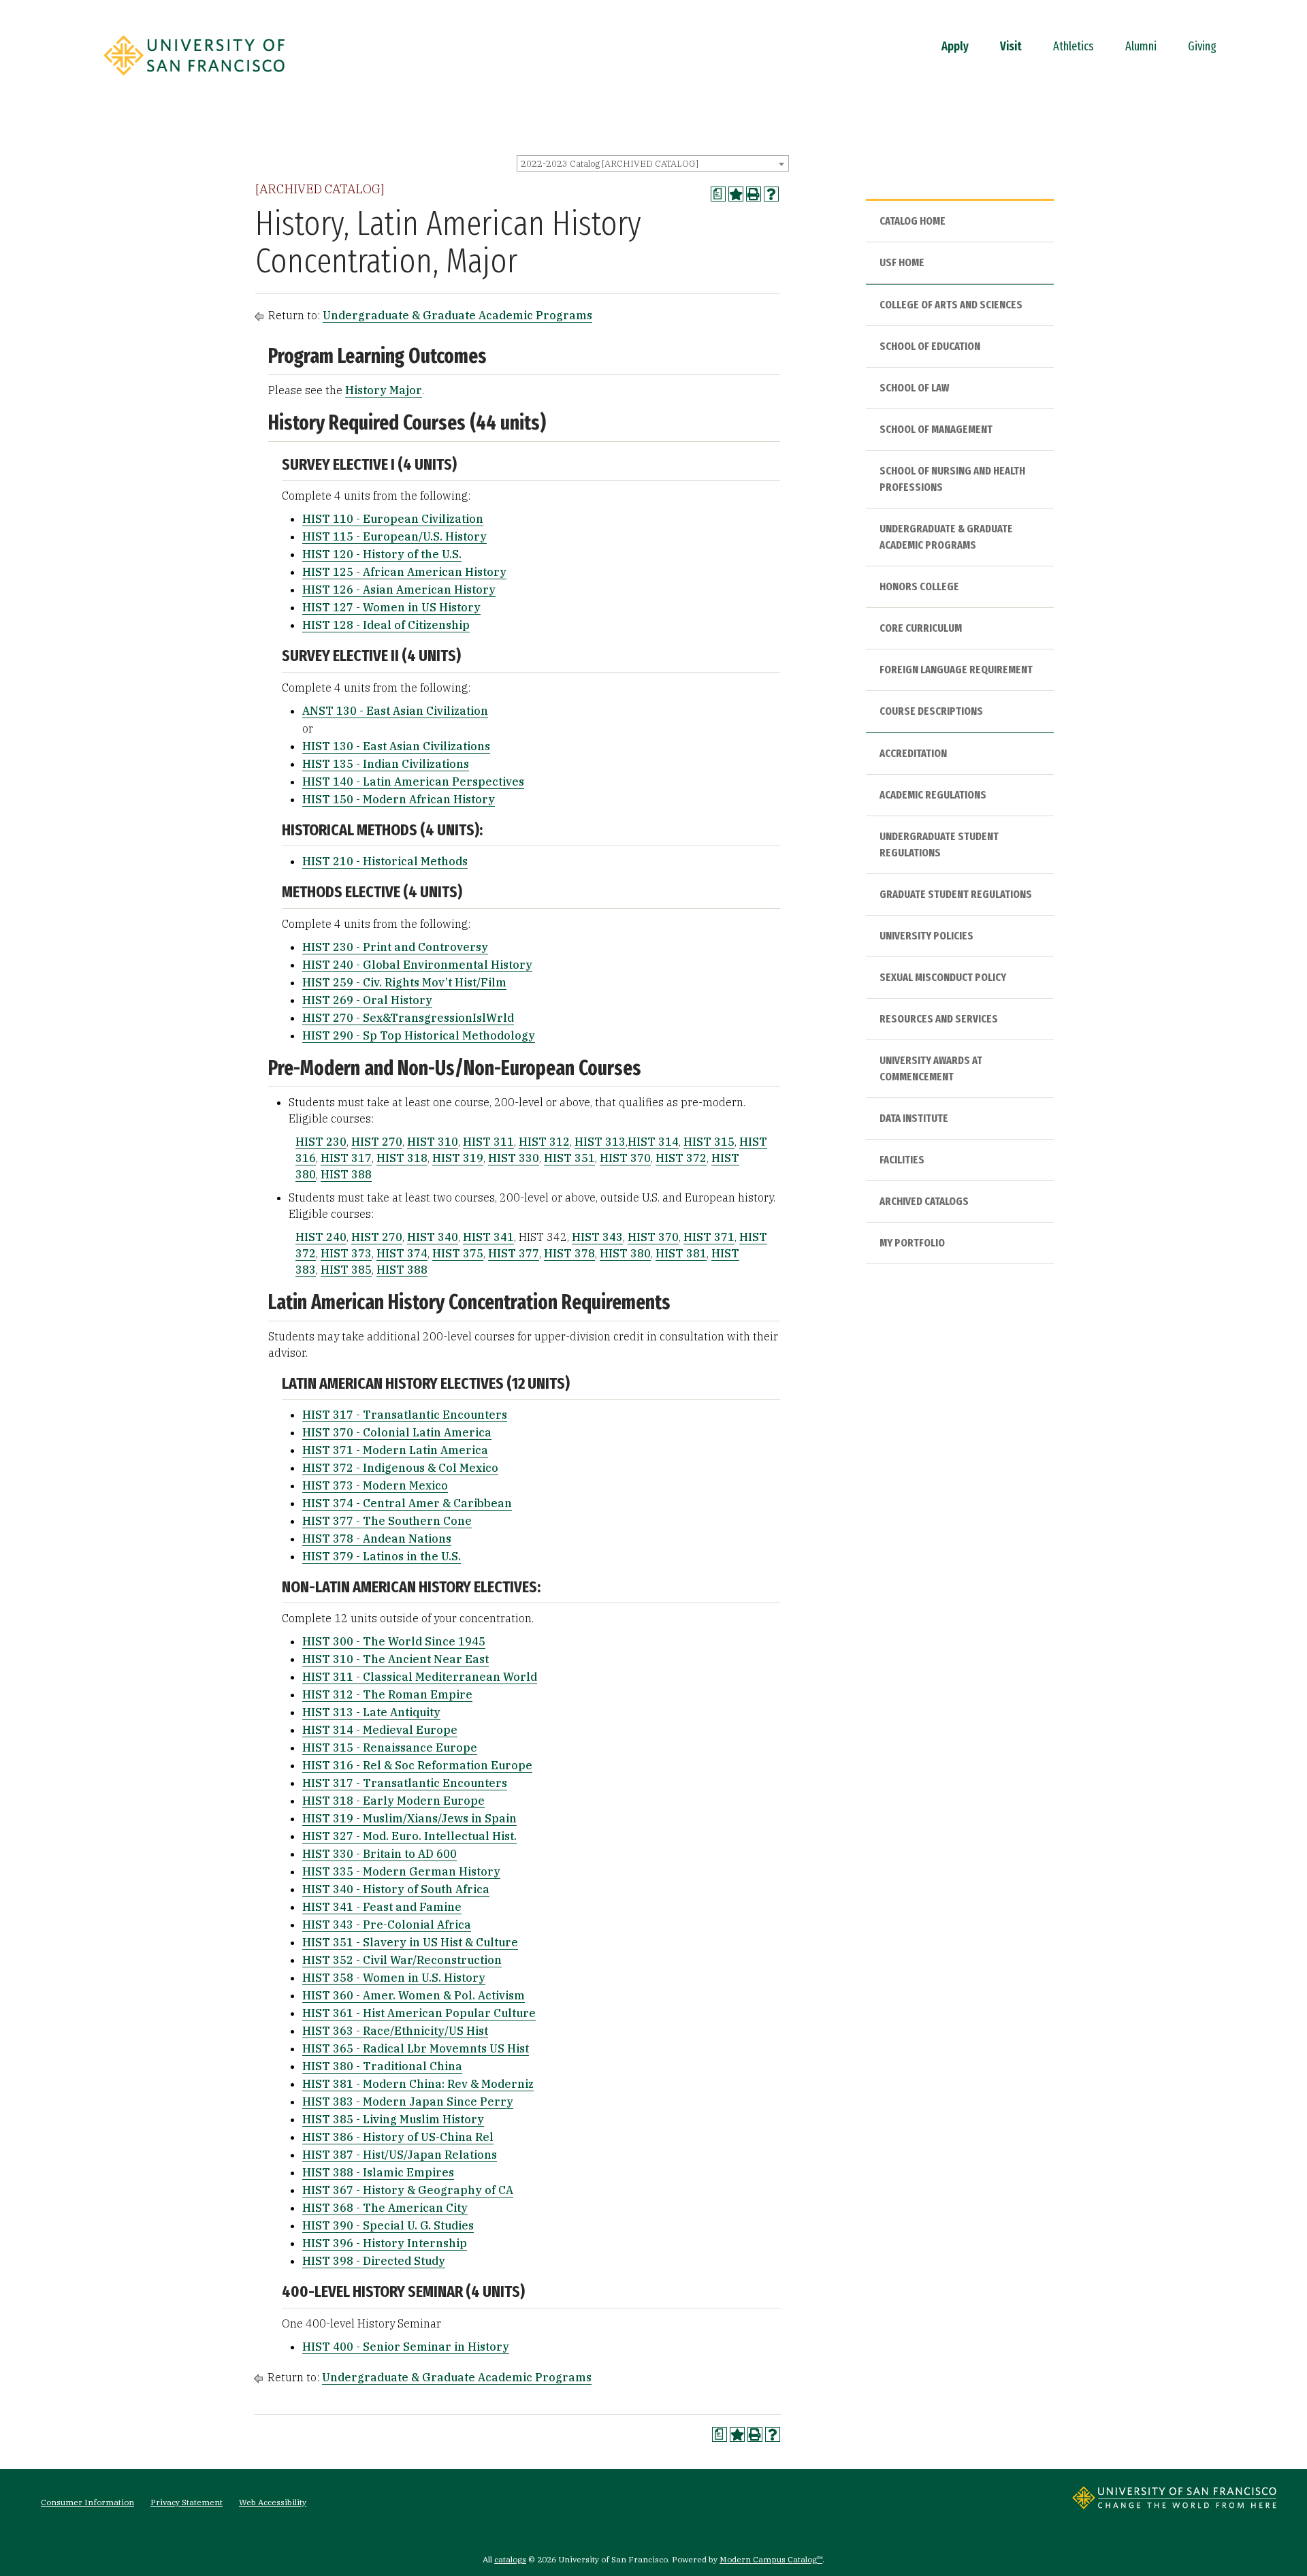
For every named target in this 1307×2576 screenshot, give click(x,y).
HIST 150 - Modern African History (399, 799)
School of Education (930, 346)
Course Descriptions (931, 711)
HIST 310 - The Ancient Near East (396, 1659)
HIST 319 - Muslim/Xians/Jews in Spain (409, 1818)
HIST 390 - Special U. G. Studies (388, 2225)
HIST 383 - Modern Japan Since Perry (408, 2102)
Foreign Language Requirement (956, 670)
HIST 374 (402, 1253)
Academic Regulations (933, 795)
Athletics (1074, 46)
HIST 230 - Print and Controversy (395, 947)
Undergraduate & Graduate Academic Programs (457, 315)
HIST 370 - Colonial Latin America (397, 1432)
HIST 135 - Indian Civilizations (386, 764)
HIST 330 (514, 1158)
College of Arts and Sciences (951, 305)
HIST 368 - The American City (385, 2208)
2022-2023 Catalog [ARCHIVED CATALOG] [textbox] (610, 164)
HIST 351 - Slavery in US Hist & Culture (410, 1942)
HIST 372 (681, 1158)
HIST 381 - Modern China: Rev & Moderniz (418, 2084)
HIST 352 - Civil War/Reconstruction (402, 1960)
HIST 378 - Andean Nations (377, 1539)
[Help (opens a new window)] (771, 194)
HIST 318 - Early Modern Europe (393, 1801)
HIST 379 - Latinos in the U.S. (382, 1556)
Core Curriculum (921, 628)
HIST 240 (321, 1237)
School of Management (936, 429)
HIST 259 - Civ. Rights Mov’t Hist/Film (404, 982)
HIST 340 (433, 1237)
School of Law (914, 388)
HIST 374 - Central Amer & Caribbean (407, 1503)
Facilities (902, 1160)
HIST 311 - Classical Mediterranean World (420, 1677)
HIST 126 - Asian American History (399, 590)
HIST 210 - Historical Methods (385, 861)
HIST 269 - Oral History (367, 1000)
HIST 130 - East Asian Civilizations (396, 746)
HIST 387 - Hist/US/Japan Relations (400, 2155)
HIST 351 (569, 1158)
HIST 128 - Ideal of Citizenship (386, 625)
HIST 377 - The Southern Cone (387, 1521)
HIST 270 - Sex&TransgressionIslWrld (408, 1018)
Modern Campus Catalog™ (771, 2559)
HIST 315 (709, 1142)
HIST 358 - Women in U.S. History (394, 1978)
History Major (384, 390)
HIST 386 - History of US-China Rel (398, 2137)
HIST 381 (681, 1253)
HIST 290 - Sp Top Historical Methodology (419, 1035)
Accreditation (913, 753)
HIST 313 (600, 1142)
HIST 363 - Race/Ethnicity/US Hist (395, 2031)
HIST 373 (346, 1253)
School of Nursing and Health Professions (952, 479)
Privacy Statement (187, 2502)
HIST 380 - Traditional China (382, 2066)
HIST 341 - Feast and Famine (382, 1907)
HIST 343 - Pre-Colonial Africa (387, 1925)
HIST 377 (514, 1253)
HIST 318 (402, 1158)
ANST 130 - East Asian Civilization (395, 711)
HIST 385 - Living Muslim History (393, 2119)
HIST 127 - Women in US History (391, 607)
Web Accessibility (273, 2502)
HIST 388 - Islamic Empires (378, 2172)
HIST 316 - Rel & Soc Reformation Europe (417, 1765)
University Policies (926, 936)
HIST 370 (625, 1158)
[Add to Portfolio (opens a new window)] (736, 194)
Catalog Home (913, 221)
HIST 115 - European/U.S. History (394, 536)
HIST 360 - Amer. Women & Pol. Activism (414, 1995)
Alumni (1141, 46)
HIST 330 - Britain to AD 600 (380, 1854)
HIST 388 (346, 1174)
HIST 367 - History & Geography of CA (408, 2190)
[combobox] (653, 163)
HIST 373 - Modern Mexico (375, 1485)
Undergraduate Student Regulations (939, 844)
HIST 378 (569, 1253)
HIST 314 (653, 1142)
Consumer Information (87, 2502)
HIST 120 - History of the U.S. (382, 554)
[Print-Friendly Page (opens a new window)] (754, 194)
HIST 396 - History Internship (385, 2243)
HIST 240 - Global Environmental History (417, 965)
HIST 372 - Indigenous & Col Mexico (400, 1468)
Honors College (919, 586)
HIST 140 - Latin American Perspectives (413, 782)
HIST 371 (709, 1237)
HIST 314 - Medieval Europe (380, 1730)
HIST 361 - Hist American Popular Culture (419, 2013)
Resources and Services (939, 1019)
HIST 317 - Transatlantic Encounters (405, 1415)
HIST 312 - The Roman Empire (387, 1694)
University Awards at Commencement (931, 1068)
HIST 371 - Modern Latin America (395, 1450)
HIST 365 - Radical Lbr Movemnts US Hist (416, 2048)
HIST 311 (488, 1142)
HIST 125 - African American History (404, 572)
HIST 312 (544, 1142)
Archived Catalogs (924, 1201)
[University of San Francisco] (194, 80)
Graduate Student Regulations (956, 894)
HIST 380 (625, 1253)
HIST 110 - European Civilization (393, 519)
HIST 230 (321, 1142)
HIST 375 (458, 1253)
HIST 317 (346, 1158)
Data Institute (914, 1118)
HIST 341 (488, 1237)
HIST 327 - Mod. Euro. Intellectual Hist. (409, 1836)
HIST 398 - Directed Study (374, 2261)
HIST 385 (346, 1270)
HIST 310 (433, 1142)
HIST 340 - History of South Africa (396, 1889)
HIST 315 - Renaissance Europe (390, 1748)
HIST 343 (597, 1237)
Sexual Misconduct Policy (943, 977)
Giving (1202, 46)
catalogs (510, 2559)
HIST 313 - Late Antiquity (371, 1712)
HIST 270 (377, 1142)
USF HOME (902, 262)
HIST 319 (458, 1158)
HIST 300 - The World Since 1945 (394, 1641)
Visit (1011, 46)
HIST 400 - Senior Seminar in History (406, 2347)
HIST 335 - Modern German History (401, 1871)
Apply (955, 46)
